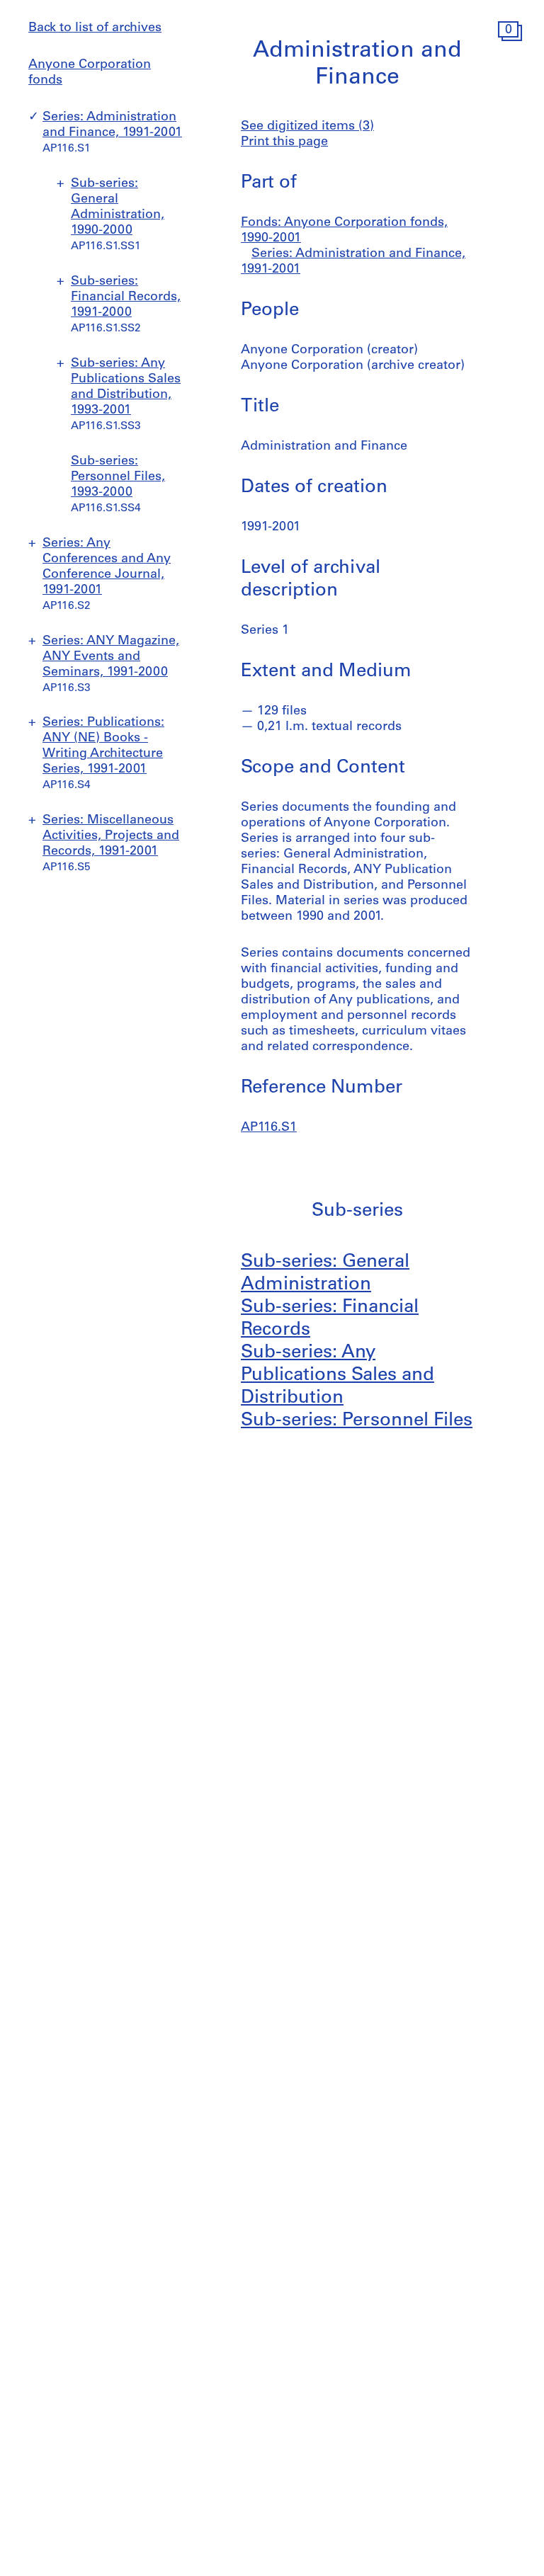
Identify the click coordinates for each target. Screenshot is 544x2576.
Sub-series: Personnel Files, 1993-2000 (118, 477)
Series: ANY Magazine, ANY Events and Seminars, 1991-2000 (111, 657)
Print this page (284, 142)
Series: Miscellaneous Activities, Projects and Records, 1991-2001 (111, 836)
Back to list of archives (95, 28)
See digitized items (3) (307, 127)
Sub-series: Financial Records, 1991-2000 (126, 297)
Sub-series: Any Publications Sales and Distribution (338, 1375)
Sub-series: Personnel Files (357, 1421)
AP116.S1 (269, 1128)
